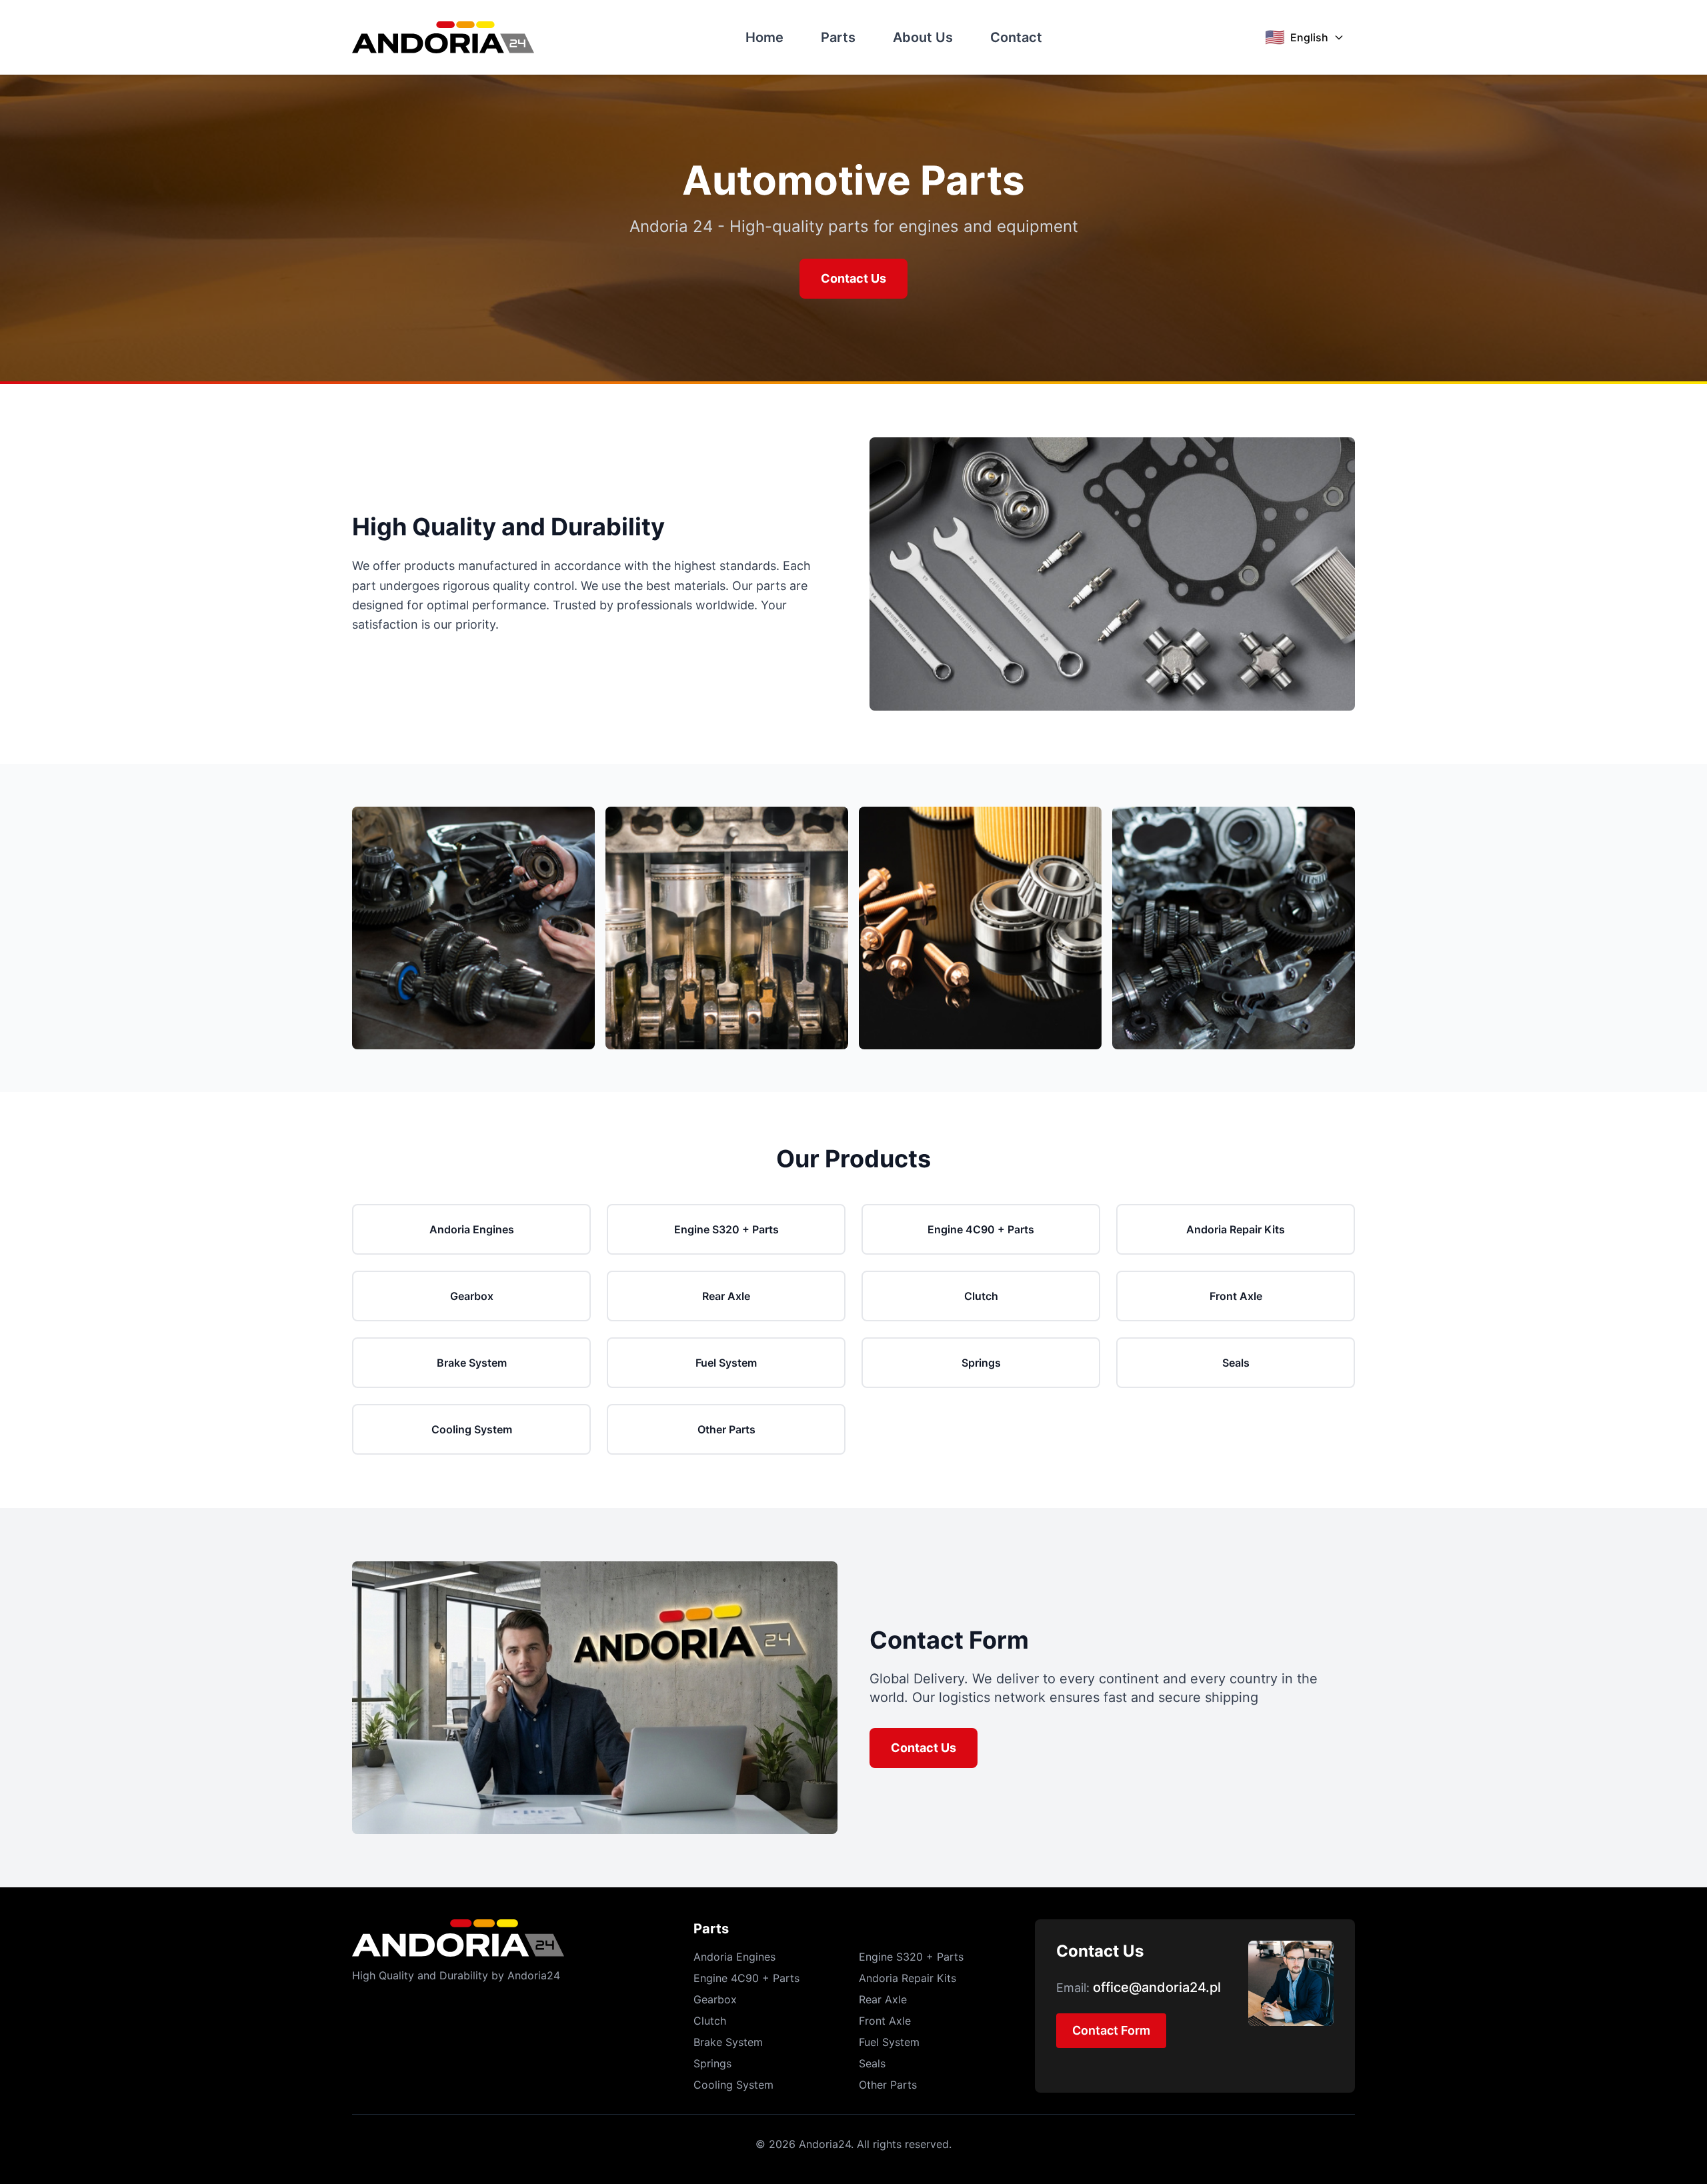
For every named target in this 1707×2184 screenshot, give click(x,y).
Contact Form (1111, 2030)
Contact (1016, 37)
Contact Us (853, 278)
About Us (923, 37)
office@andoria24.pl (1157, 1987)
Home (764, 37)
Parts (838, 37)
